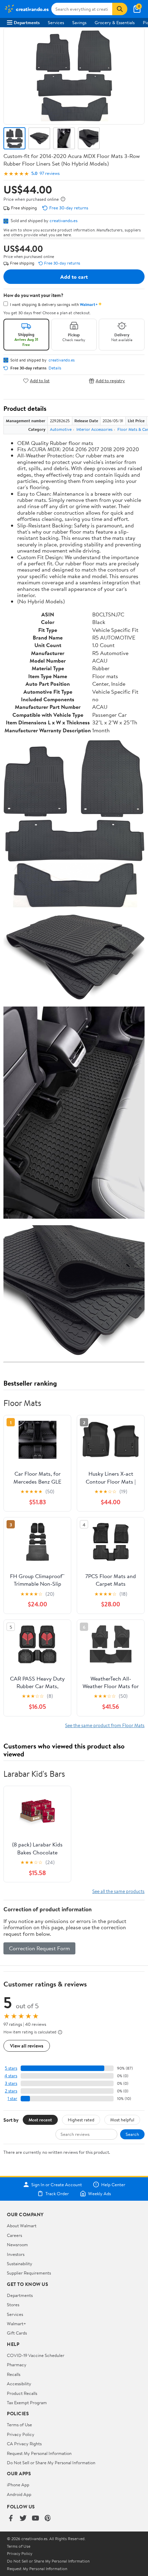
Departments (27, 22)
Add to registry (110, 381)
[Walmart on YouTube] (35, 2519)
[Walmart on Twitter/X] (23, 2519)
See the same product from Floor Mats (105, 1725)
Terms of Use (19, 2425)
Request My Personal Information (39, 2453)
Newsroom (17, 2245)
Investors (16, 2254)
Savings (79, 22)
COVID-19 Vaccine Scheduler (36, 2355)
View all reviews (27, 2046)
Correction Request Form (39, 1948)
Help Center (113, 2184)
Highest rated (81, 2120)
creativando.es (64, 220)
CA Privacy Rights (24, 2444)
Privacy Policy (21, 2434)
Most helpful (122, 2120)
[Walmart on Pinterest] (48, 2519)
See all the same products (118, 1891)
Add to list (40, 381)
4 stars (11, 2076)
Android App (19, 2494)
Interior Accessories (94, 429)
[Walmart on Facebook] (11, 2519)
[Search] (120, 9)
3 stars (11, 2083)
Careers (14, 2235)
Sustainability (20, 2263)
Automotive (61, 429)
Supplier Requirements (29, 2273)
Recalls (14, 2374)
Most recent (40, 2120)
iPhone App (18, 2485)
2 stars (11, 2091)
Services (56, 22)
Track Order (57, 2193)
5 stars (11, 2068)
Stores (13, 2305)
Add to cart (74, 277)
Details (55, 368)
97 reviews (50, 173)
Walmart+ (17, 2324)
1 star (12, 2098)
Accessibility (19, 2384)
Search (132, 2134)
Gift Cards (17, 2333)
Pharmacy (17, 2365)
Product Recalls (22, 2393)
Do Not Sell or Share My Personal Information (51, 2463)
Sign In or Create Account (57, 2184)
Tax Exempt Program (27, 2402)
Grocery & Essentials (115, 22)
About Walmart (22, 2226)
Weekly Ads (99, 2193)
